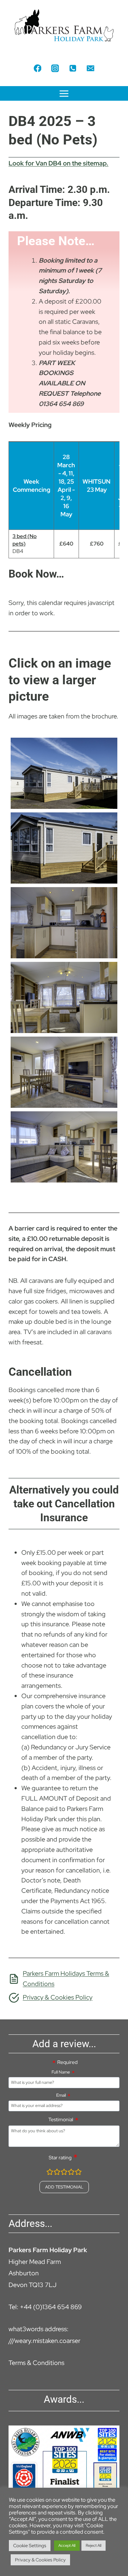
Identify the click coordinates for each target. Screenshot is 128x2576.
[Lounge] (64, 997)
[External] (64, 773)
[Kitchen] (64, 923)
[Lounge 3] (64, 1147)
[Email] (90, 68)
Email (61, 2095)
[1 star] (50, 2173)
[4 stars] (71, 2173)
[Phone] (73, 68)
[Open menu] (64, 93)
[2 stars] (57, 2173)
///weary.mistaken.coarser (44, 2341)
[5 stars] (78, 2173)
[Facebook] (38, 68)
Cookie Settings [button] (30, 2546)
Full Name (61, 2072)
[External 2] (64, 848)
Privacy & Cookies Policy (40, 2560)
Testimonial (61, 2119)
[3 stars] (64, 2173)
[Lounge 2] (64, 1072)
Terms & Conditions (36, 2363)
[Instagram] (55, 68)
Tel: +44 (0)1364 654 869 (45, 2307)
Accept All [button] (67, 2545)
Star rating (60, 2158)
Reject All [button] (94, 2545)
